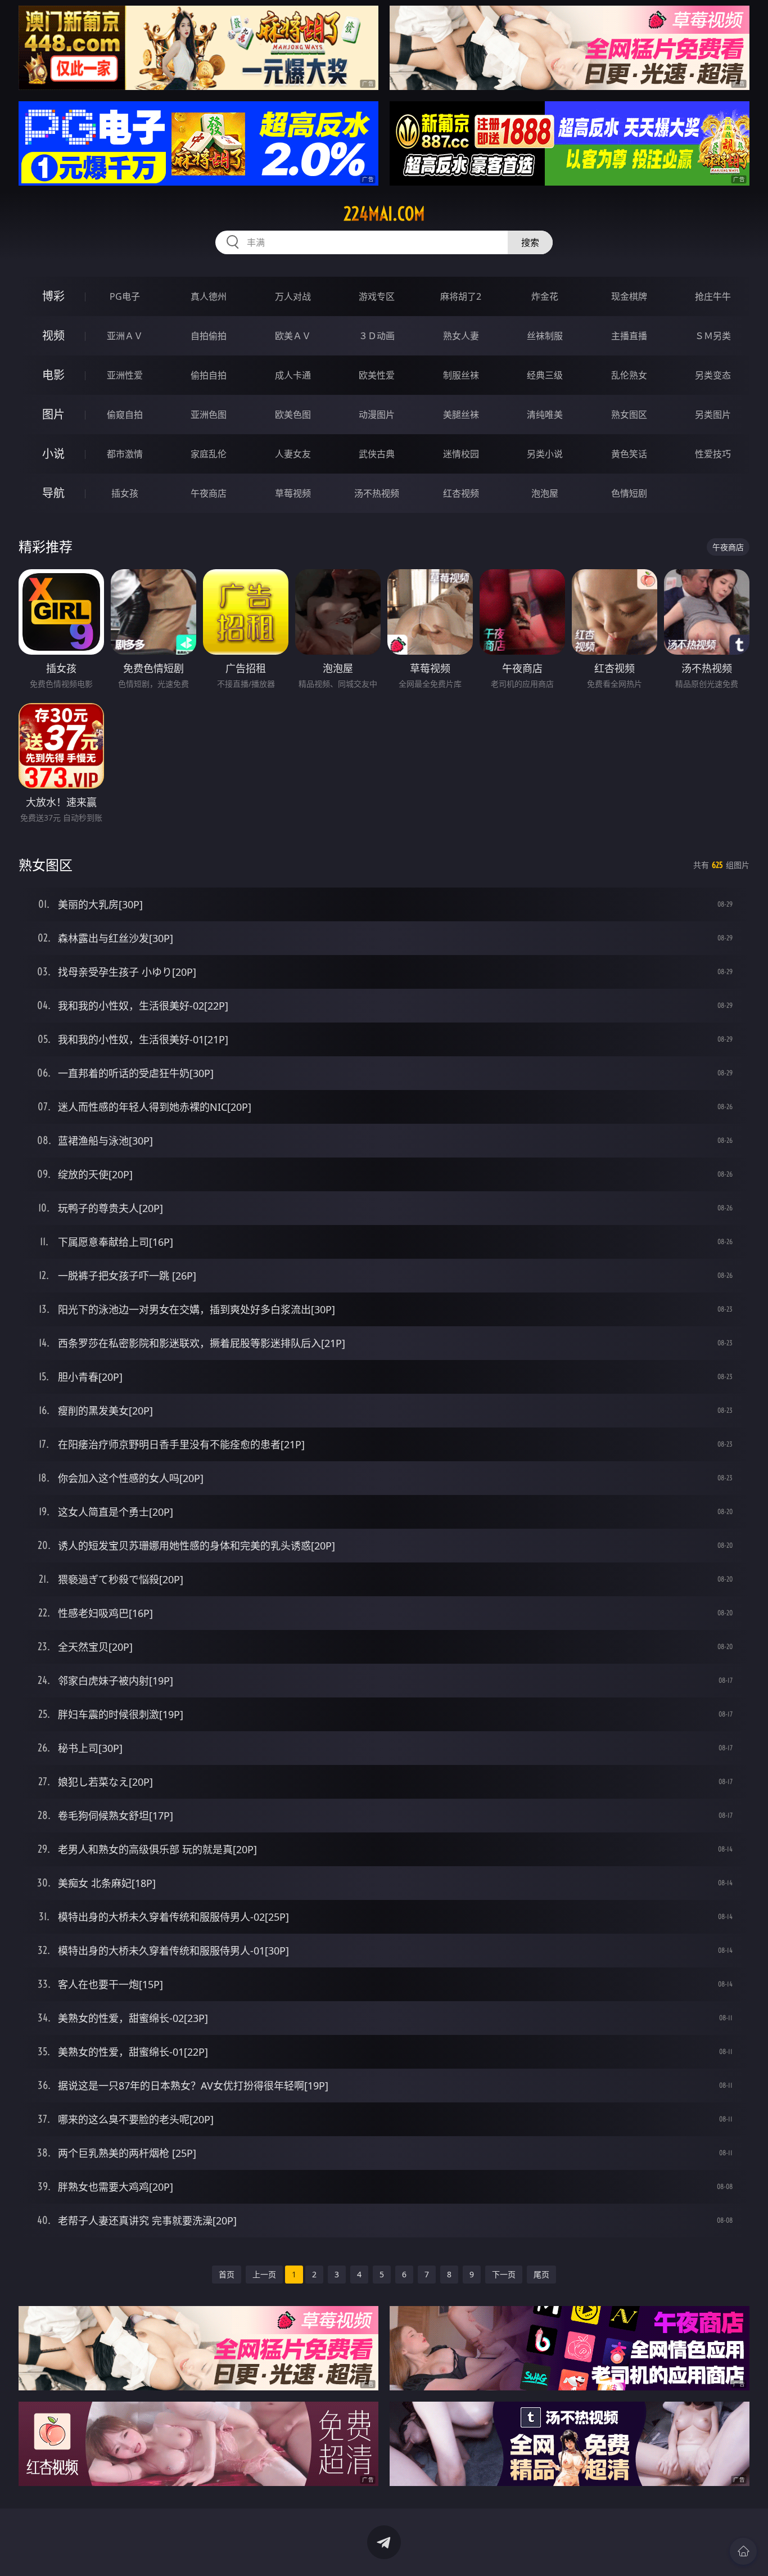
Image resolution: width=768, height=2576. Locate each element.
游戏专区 (377, 296)
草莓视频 (293, 493)
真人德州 (209, 296)
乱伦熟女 (629, 375)
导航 (53, 493)
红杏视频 (461, 493)
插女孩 (125, 493)
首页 (227, 2274)
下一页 (504, 2274)
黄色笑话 (629, 454)
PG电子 (125, 296)
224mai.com (384, 214)
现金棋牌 (629, 296)
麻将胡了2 (461, 296)
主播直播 (629, 336)
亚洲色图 (209, 415)
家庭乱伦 (209, 454)
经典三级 (545, 375)
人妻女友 (293, 454)
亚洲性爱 (125, 375)
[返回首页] (743, 2551)
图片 (53, 414)
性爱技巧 (713, 454)
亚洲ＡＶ (125, 336)
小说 (53, 454)
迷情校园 (461, 454)
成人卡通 (293, 375)
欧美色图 (293, 415)
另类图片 (713, 415)
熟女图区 (629, 415)
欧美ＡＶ (293, 336)
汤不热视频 (377, 493)
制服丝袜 (461, 375)
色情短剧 (629, 493)
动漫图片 (377, 415)
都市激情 (125, 454)
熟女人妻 (461, 336)
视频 (53, 335)
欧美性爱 (377, 375)
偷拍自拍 (209, 375)
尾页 (541, 2274)
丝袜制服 (545, 336)
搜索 (530, 242)
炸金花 (545, 296)
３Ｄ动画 (377, 336)
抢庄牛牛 (713, 296)
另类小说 (545, 454)
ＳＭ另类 (713, 336)
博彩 (53, 296)
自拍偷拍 (209, 336)
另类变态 (713, 375)
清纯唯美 (545, 415)
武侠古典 (377, 454)
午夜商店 (209, 493)
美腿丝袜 (461, 415)
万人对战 (293, 296)
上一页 (264, 2274)
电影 (53, 375)
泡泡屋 (545, 493)
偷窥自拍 (125, 415)
